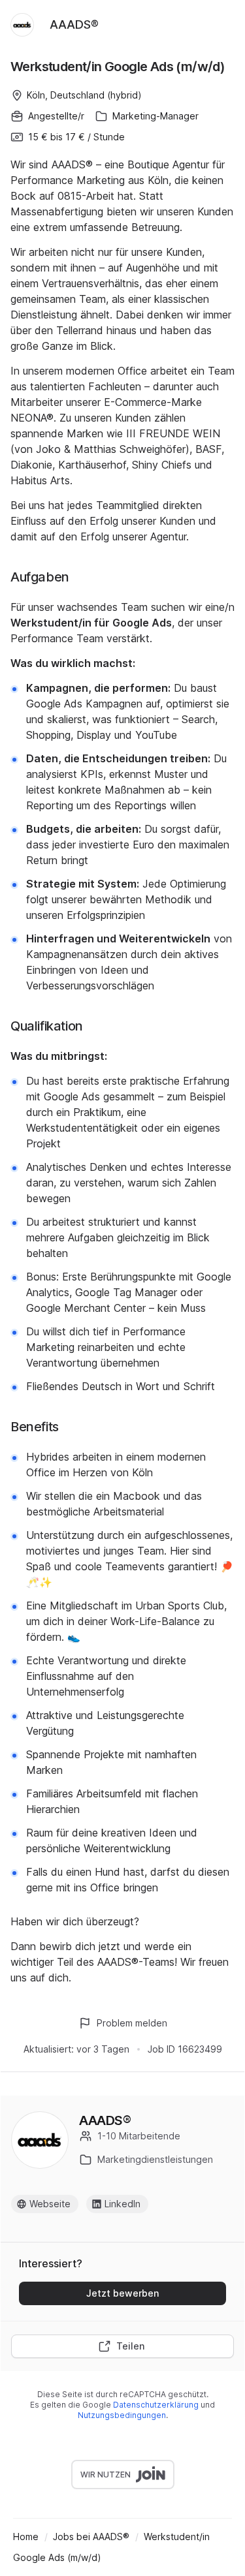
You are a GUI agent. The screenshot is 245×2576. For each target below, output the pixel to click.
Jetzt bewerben (122, 2293)
